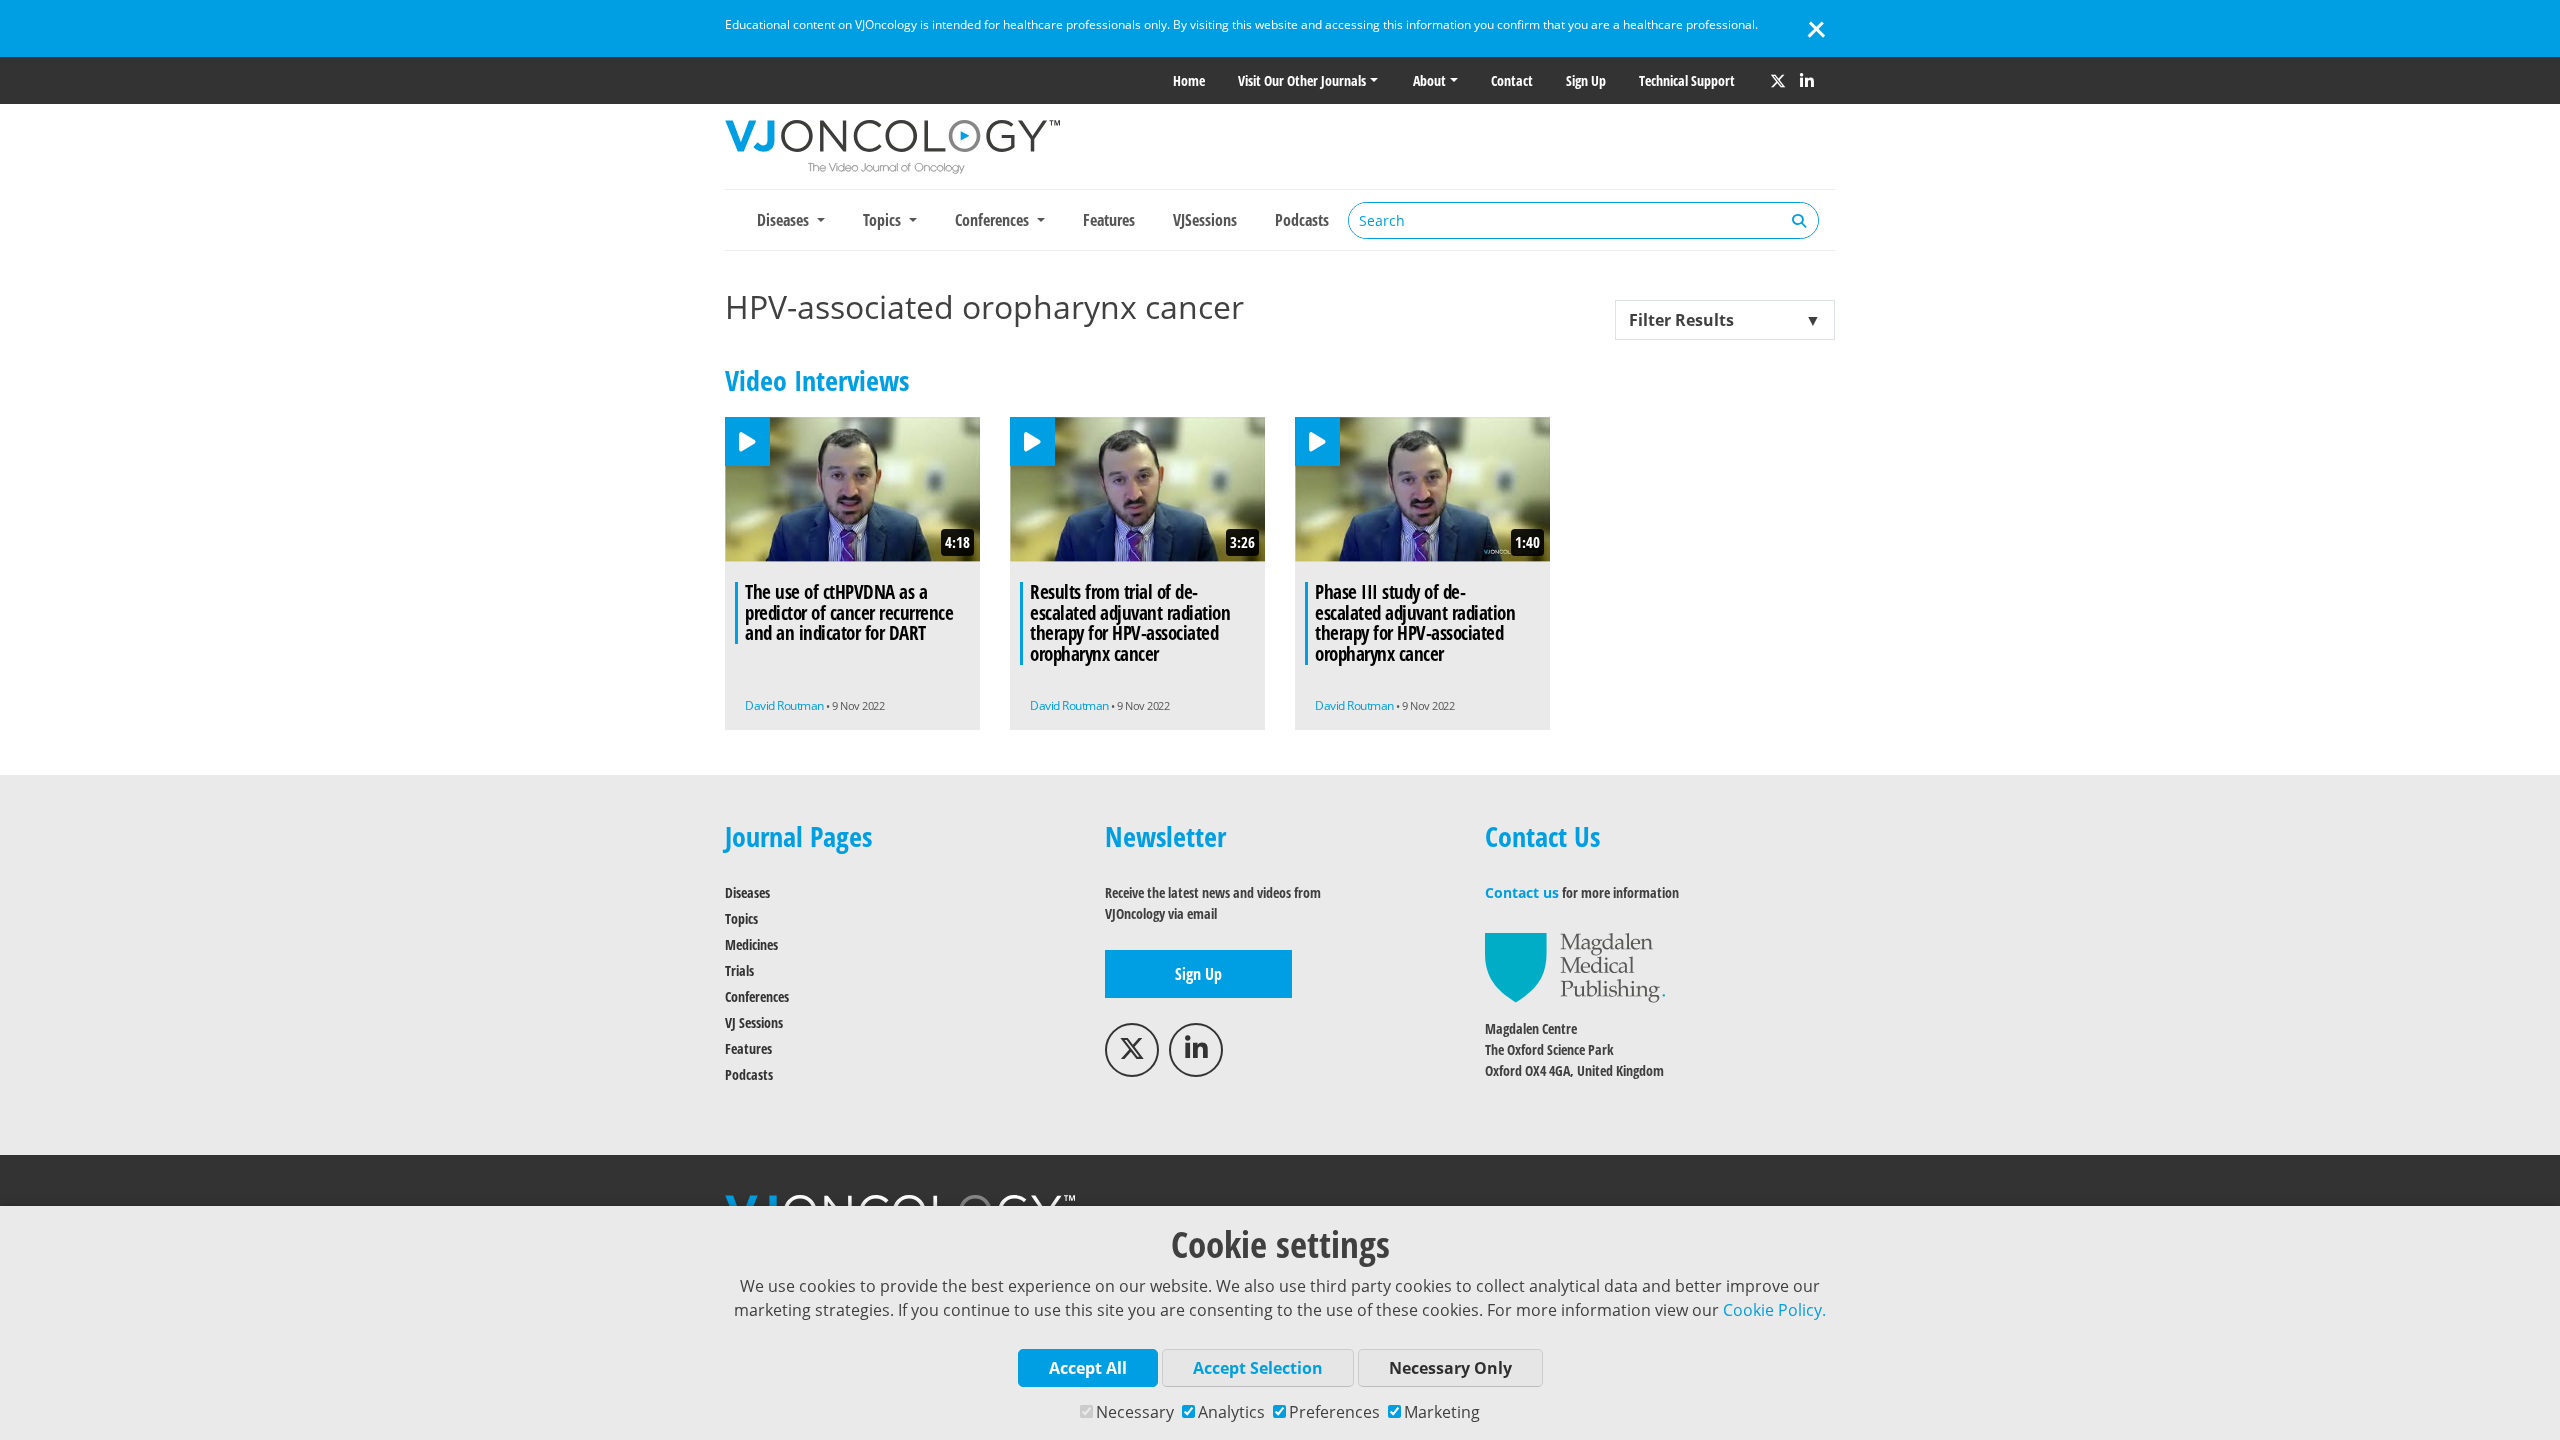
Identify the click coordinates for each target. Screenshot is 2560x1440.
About (1429, 80)
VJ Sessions (754, 1022)
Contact (1512, 80)
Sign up (1586, 80)
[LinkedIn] (1807, 81)
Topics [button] (884, 220)
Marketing (1442, 1412)
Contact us (1522, 892)
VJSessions (1205, 220)
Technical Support (1687, 80)
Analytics (1231, 1412)
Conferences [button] (994, 220)
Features (1109, 220)
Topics (741, 918)
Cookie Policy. (1774, 1310)
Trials (739, 970)
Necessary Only (1450, 1368)
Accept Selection (1258, 1368)
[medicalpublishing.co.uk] (1575, 966)
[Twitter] (1778, 81)
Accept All (1088, 1368)
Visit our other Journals (1302, 80)
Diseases (747, 892)
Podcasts (1302, 220)
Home (1189, 80)
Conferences (757, 996)
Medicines (751, 944)
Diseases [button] (785, 220)
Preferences (1334, 1412)
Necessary (1135, 1412)
